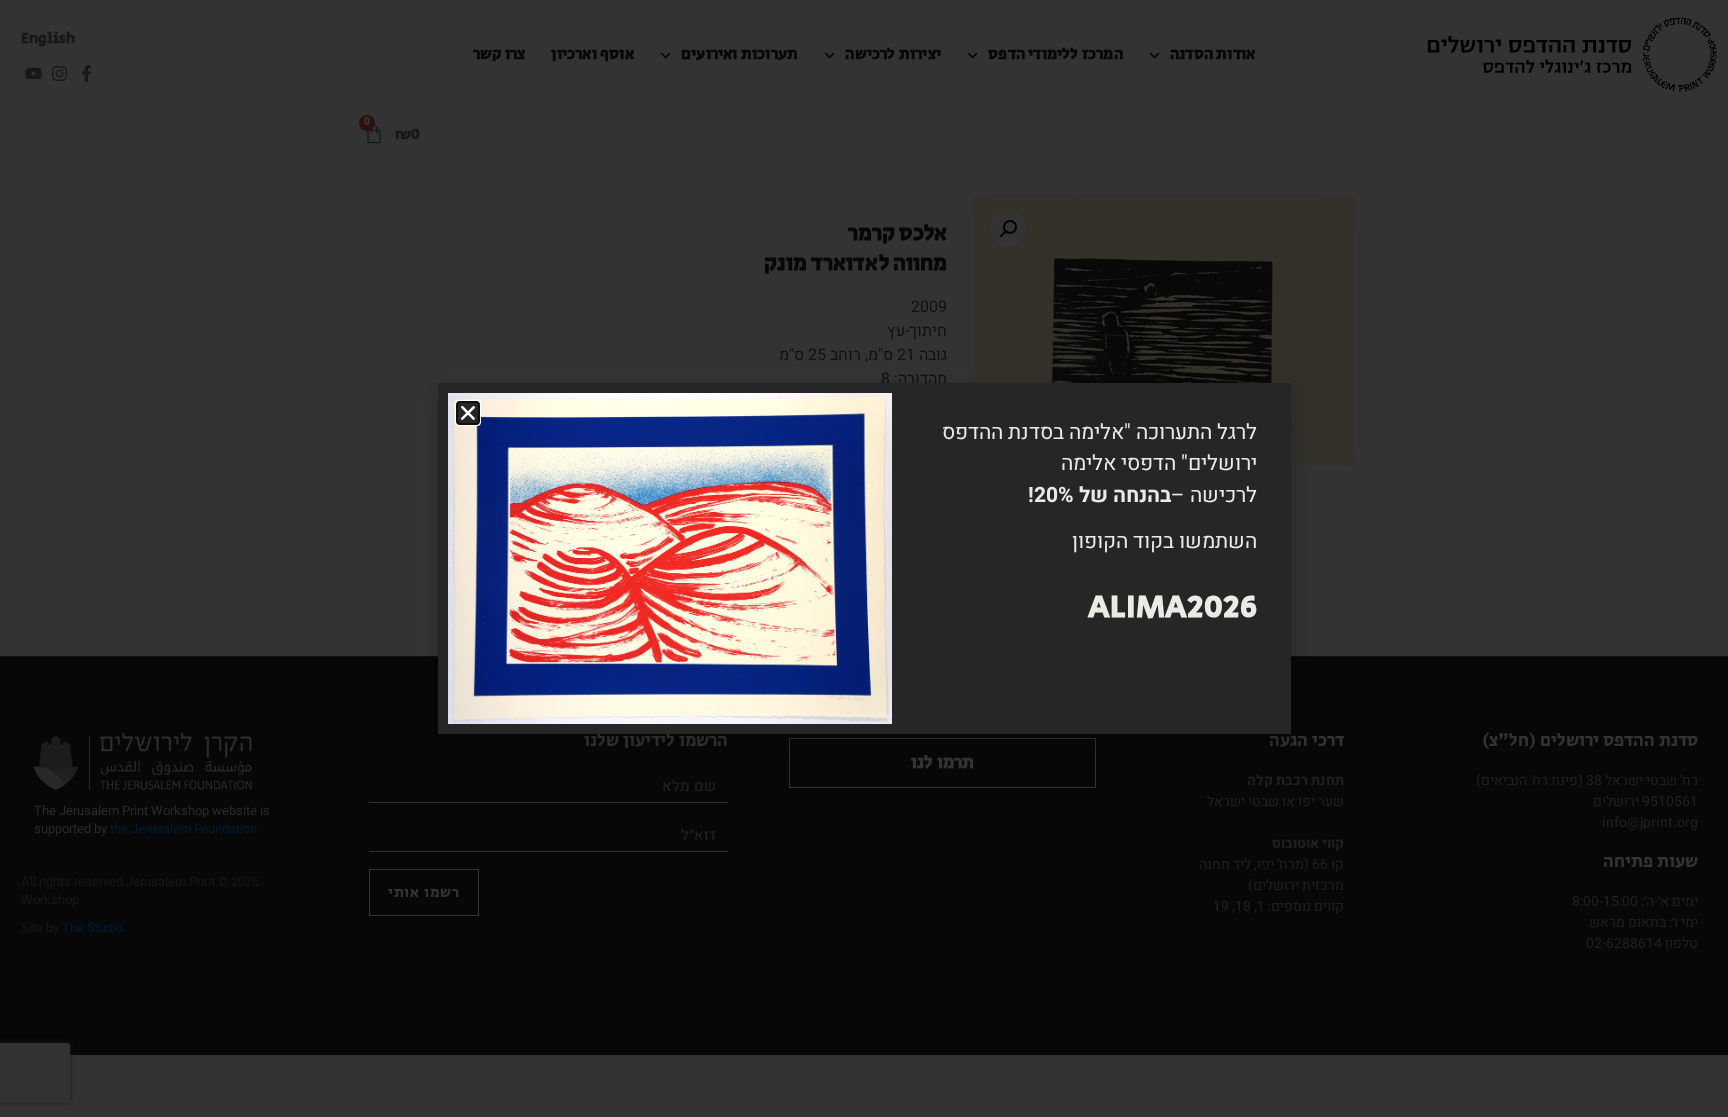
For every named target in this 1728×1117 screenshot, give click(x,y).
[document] (864, 558)
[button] (468, 413)
